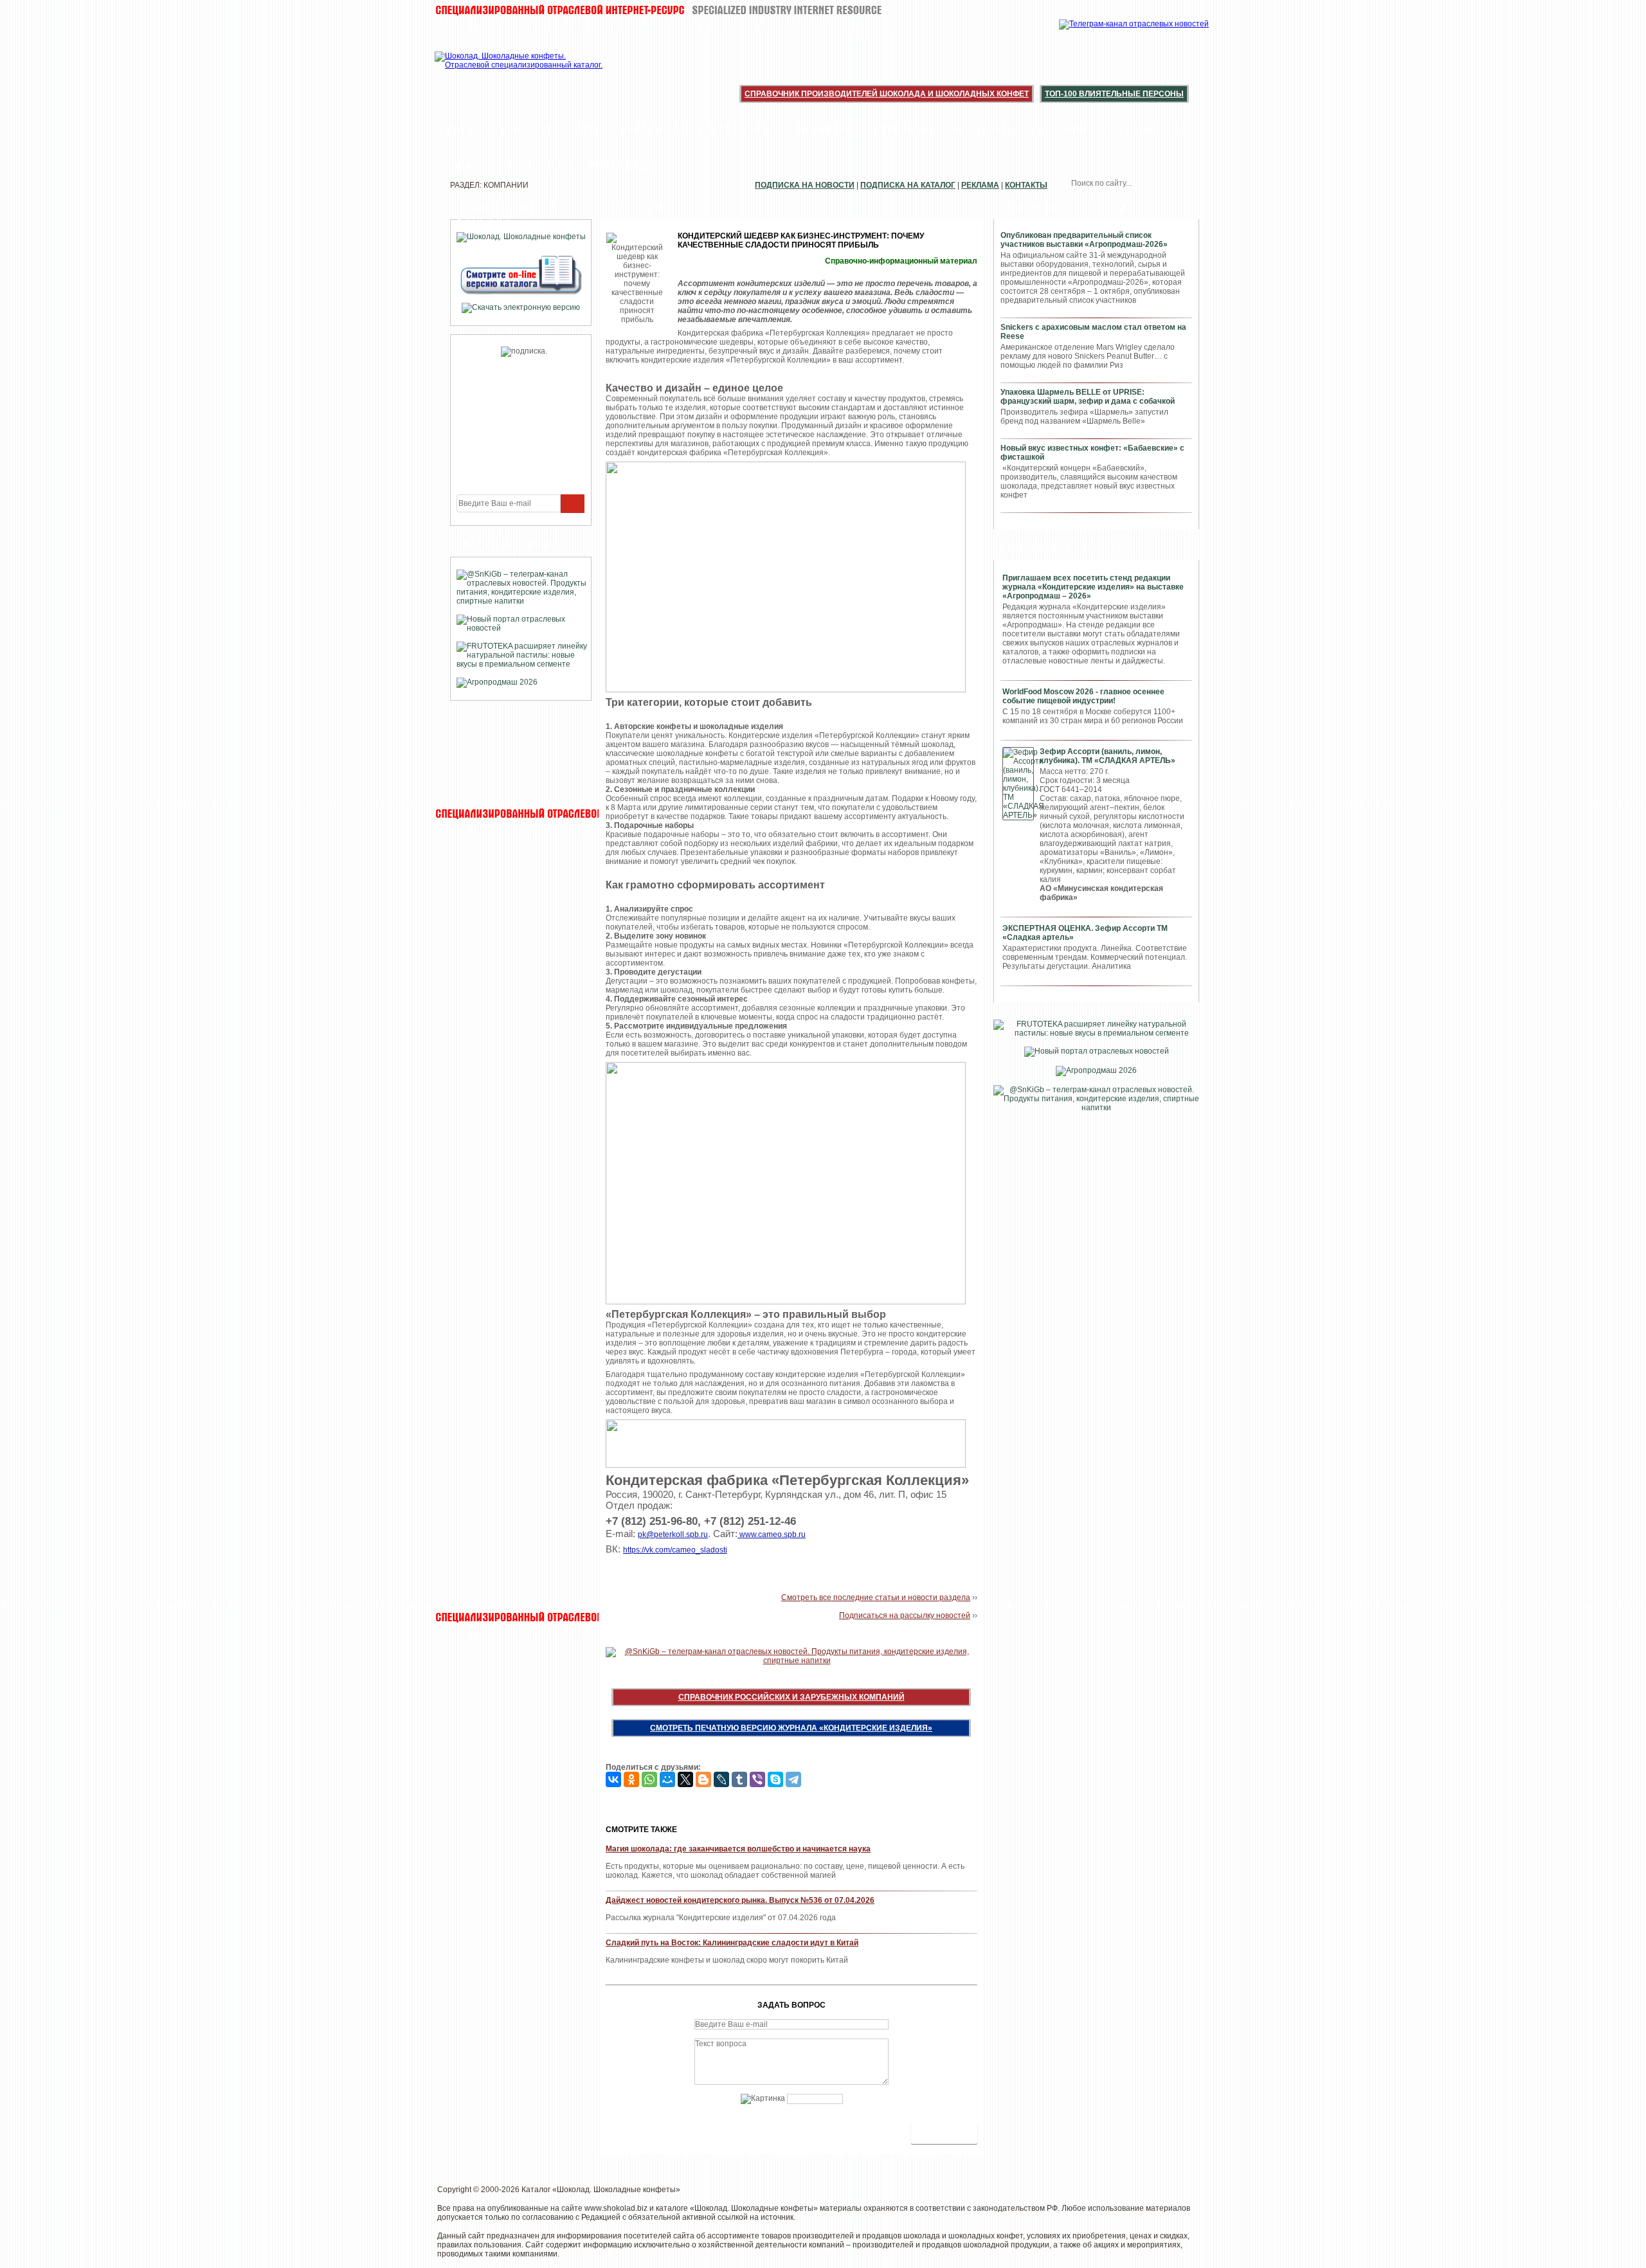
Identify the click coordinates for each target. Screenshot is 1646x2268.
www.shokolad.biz (616, 2208)
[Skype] (775, 1779)
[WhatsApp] (649, 1779)
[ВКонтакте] (613, 1779)
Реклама (980, 185)
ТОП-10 (465, 130)
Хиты (588, 130)
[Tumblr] (739, 1779)
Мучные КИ (537, 166)
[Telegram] (793, 1779)
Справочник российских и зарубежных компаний (791, 1697)
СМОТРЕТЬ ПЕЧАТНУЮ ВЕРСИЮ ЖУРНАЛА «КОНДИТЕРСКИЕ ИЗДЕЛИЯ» (791, 1728)
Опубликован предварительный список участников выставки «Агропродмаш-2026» (1084, 240)
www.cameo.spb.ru (772, 1534)
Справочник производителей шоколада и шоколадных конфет (887, 94)
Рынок (466, 166)
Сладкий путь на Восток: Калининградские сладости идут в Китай (732, 1943)
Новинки (825, 130)
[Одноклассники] (631, 1779)
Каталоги (1056, 130)
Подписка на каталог (908, 185)
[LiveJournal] (721, 1779)
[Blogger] (703, 1779)
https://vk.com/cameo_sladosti (675, 1550)
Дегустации (743, 130)
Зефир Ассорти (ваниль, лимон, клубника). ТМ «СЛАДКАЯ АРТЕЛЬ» (1108, 756)
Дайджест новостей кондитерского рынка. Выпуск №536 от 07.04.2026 (740, 1900)
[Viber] (757, 1779)
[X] (685, 1779)
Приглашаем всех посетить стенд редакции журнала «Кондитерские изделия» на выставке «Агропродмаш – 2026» (1093, 587)
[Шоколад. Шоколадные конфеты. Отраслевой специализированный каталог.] (519, 71)
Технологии (1141, 130)
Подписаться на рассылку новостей (905, 1616)
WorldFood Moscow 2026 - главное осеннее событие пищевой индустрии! (1083, 696)
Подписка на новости (805, 185)
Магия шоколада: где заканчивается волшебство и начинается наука (738, 1849)
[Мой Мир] (667, 1779)
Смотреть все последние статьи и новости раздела (876, 1598)
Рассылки (980, 130)
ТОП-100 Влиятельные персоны (1114, 94)
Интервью (901, 130)
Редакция (619, 166)
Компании (655, 130)
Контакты (1026, 185)
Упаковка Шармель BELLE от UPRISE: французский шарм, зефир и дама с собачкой (1088, 397)
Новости (528, 130)
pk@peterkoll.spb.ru (673, 1534)
